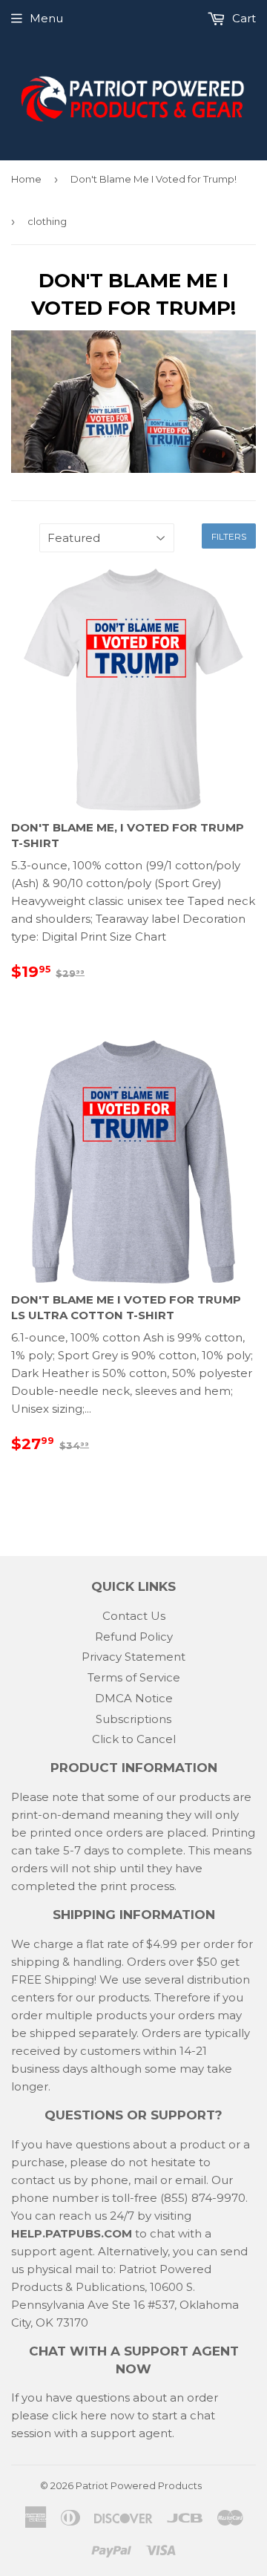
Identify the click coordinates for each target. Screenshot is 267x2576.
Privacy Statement (133, 1657)
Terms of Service (134, 1677)
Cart (243, 18)
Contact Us (134, 1616)
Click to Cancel (134, 1739)
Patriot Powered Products (139, 2485)
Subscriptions (133, 1719)
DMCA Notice (134, 1698)
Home (26, 179)
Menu (46, 18)
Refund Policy (134, 1637)
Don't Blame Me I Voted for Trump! (154, 179)
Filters (229, 536)
